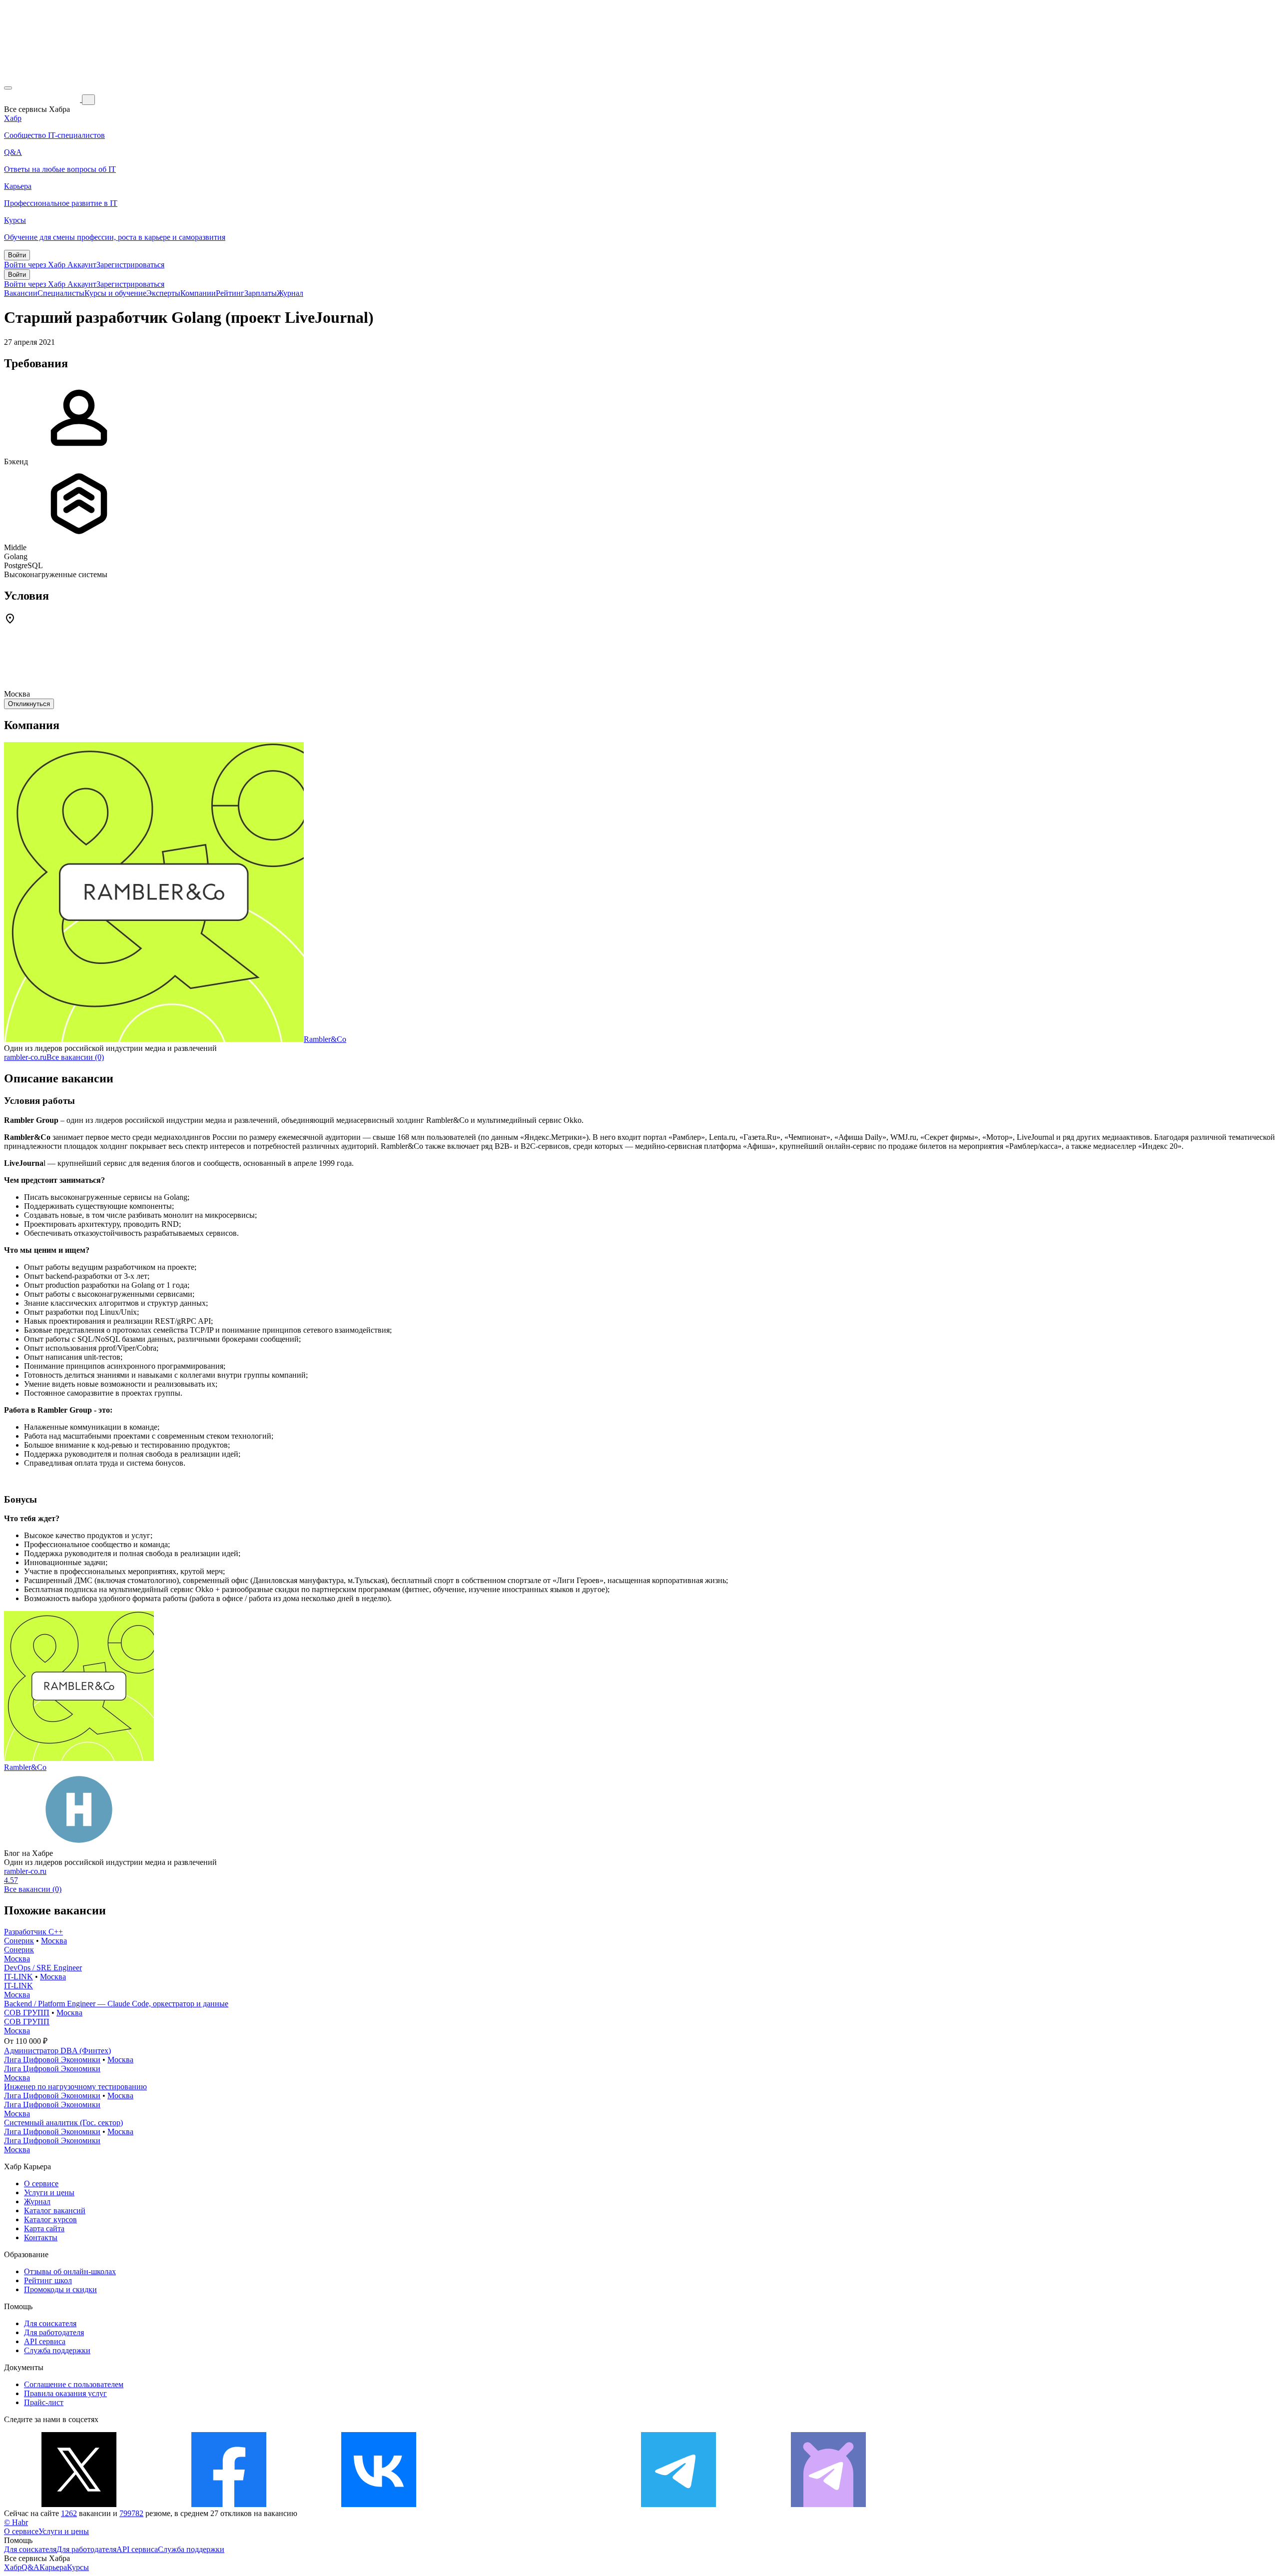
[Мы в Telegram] (678, 2504)
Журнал (290, 293)
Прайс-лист (44, 2402)
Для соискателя (50, 2323)
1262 (69, 2513)
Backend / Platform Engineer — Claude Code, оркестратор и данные (116, 2004)
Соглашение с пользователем (74, 2384)
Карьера (53, 2567)
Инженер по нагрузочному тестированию (75, 2087)
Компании (198, 293)
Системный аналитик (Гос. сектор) (63, 2123)
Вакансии (21, 293)
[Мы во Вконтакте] (379, 2504)
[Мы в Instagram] (529, 2504)
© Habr (16, 2522)
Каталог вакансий (55, 2210)
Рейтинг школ (48, 2280)
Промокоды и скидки (60, 2289)
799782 (131, 2513)
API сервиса (45, 2341)
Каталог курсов (50, 2219)
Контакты (41, 2237)
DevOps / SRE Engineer (43, 1968)
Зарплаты (261, 293)
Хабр (13, 2567)
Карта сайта (44, 2228)
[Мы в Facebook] (229, 2504)
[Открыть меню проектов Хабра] (8, 88)
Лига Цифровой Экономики (52, 2060)
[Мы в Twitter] (79, 2504)
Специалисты (61, 293)
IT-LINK (18, 1977)
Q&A (30, 2567)
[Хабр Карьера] (43, 99)
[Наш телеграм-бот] (828, 2504)
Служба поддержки (57, 2350)
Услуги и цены (49, 2192)
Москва (54, 1941)
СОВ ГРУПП (27, 2013)
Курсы (78, 2567)
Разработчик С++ (33, 1932)
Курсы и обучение (115, 293)
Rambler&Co (325, 1039)
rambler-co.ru (25, 1057)
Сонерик (19, 1941)
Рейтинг (230, 293)
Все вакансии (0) (75, 1057)
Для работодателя (54, 2332)
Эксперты (163, 293)
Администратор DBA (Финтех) (57, 2051)
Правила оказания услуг (65, 2393)
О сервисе (41, 2183)
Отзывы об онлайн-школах (70, 2271)
